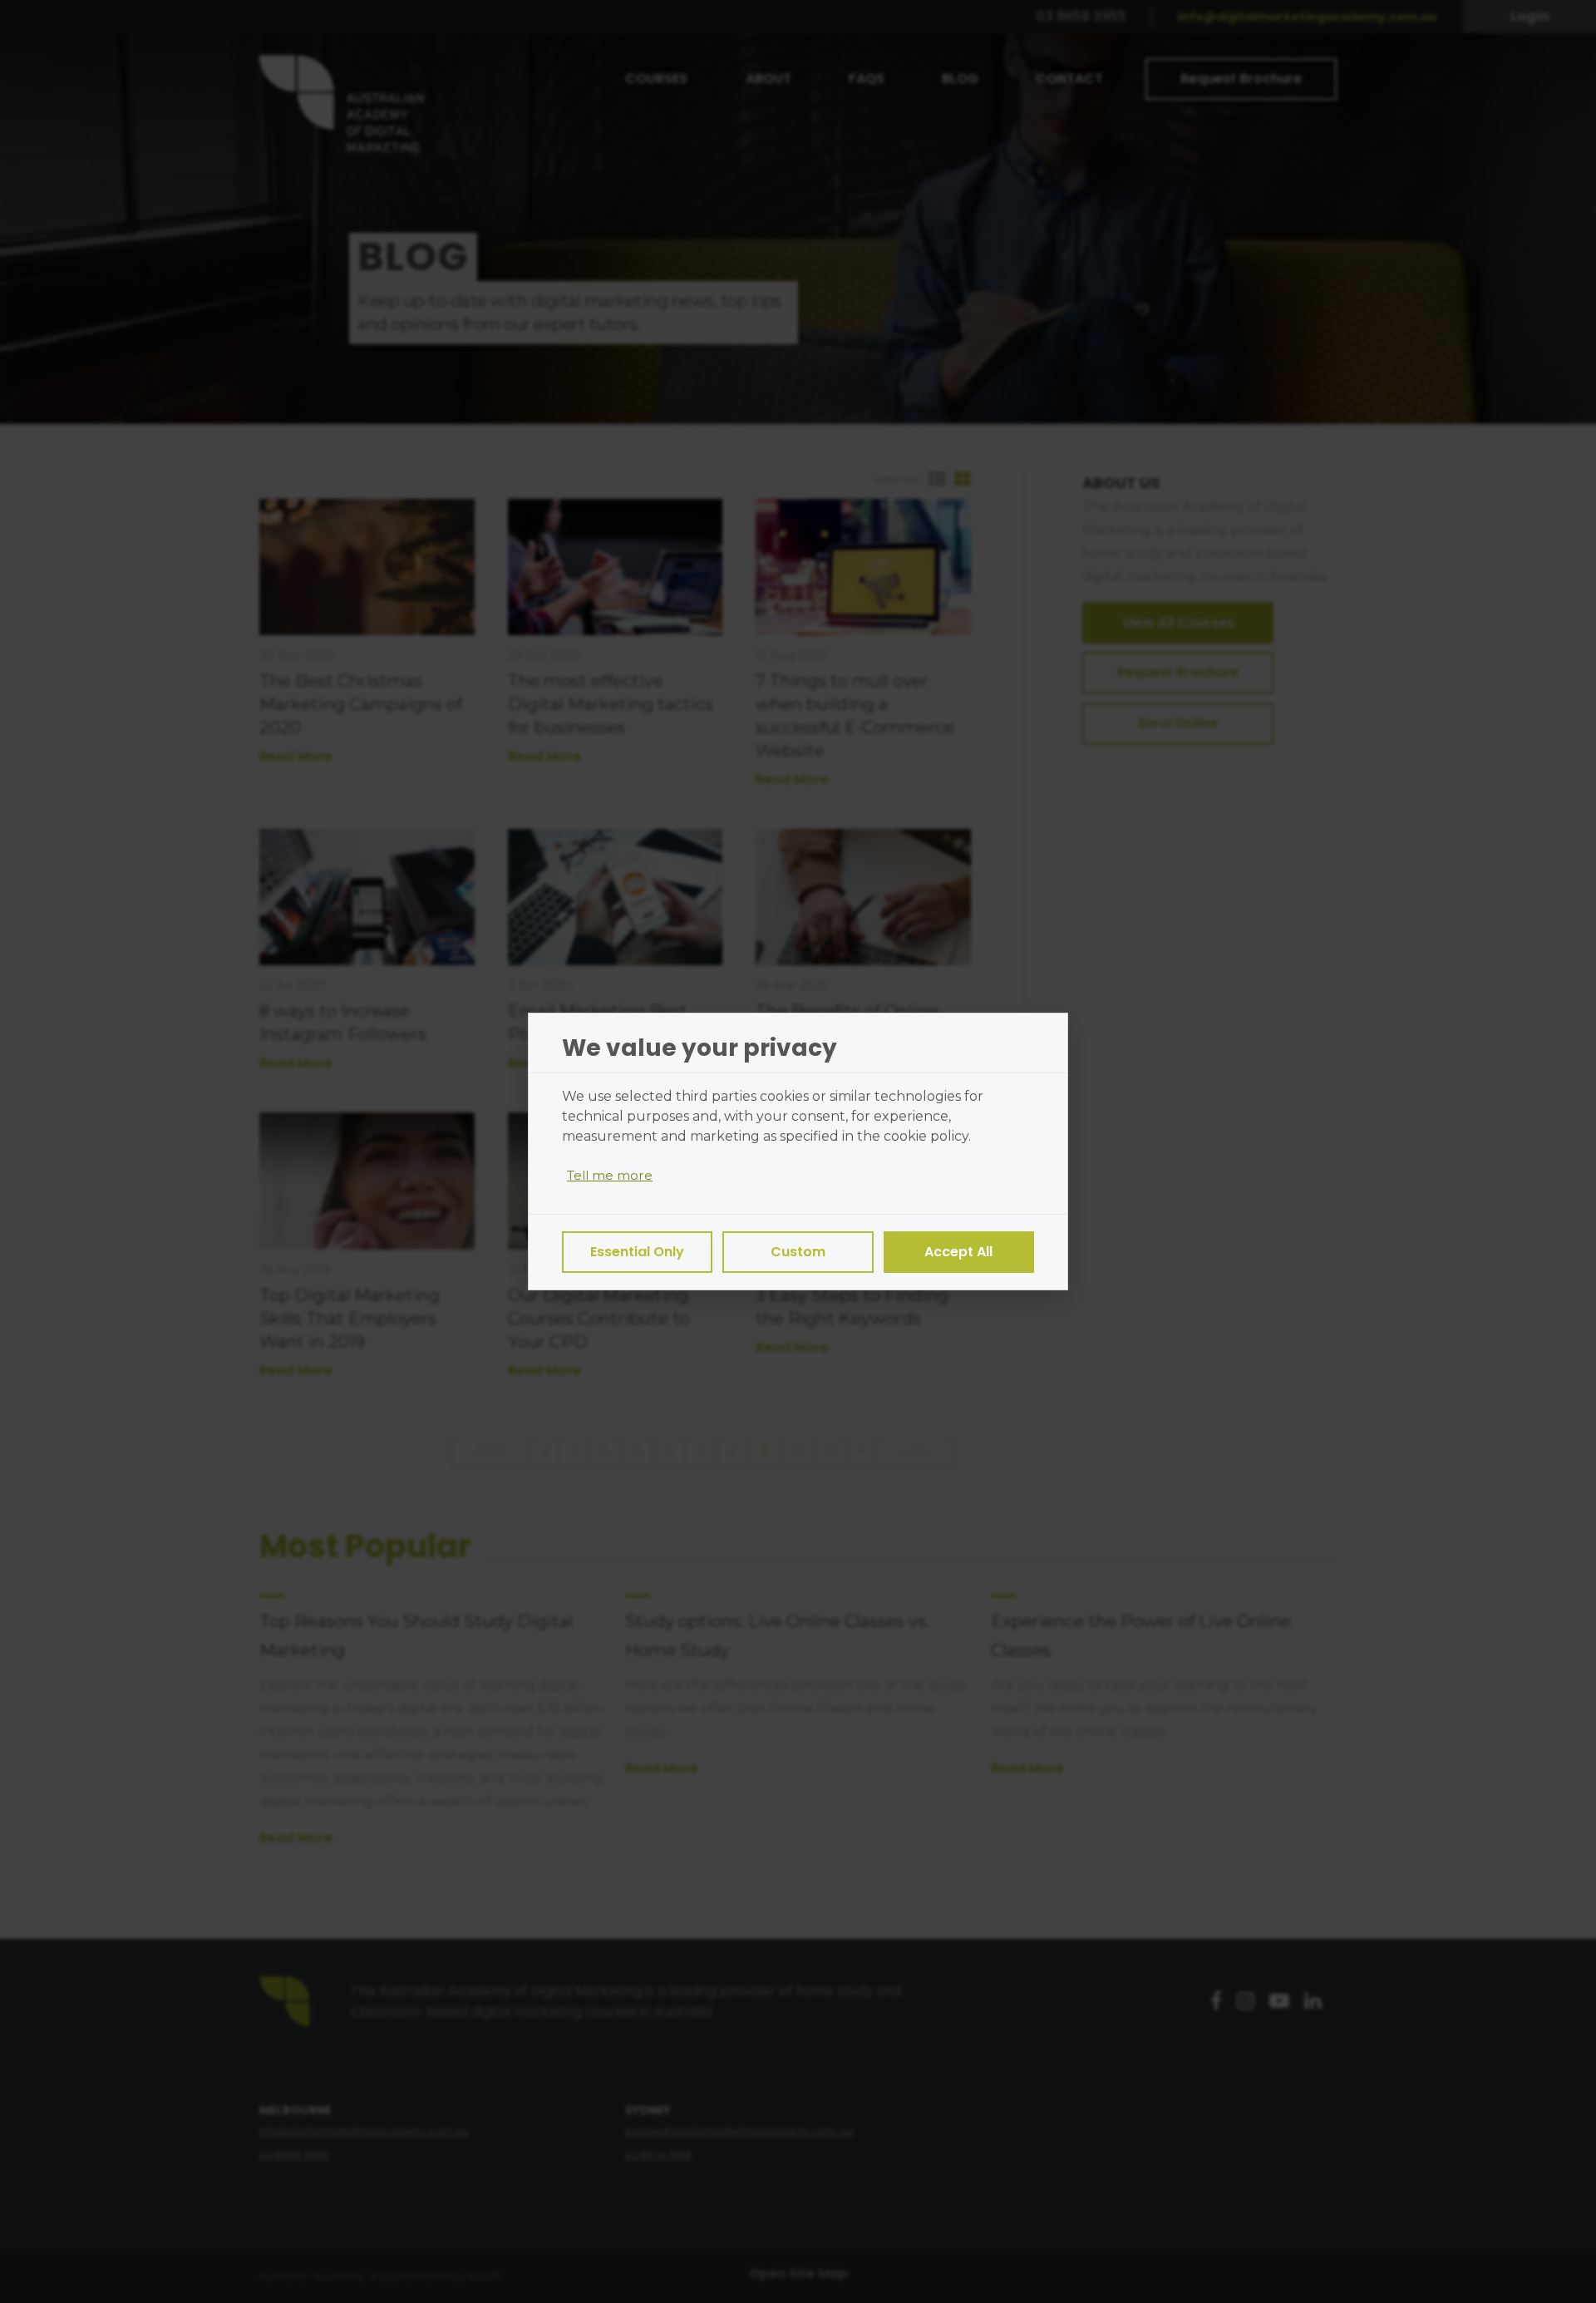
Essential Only (637, 1252)
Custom (798, 1252)
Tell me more (610, 1175)
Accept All (958, 1252)
